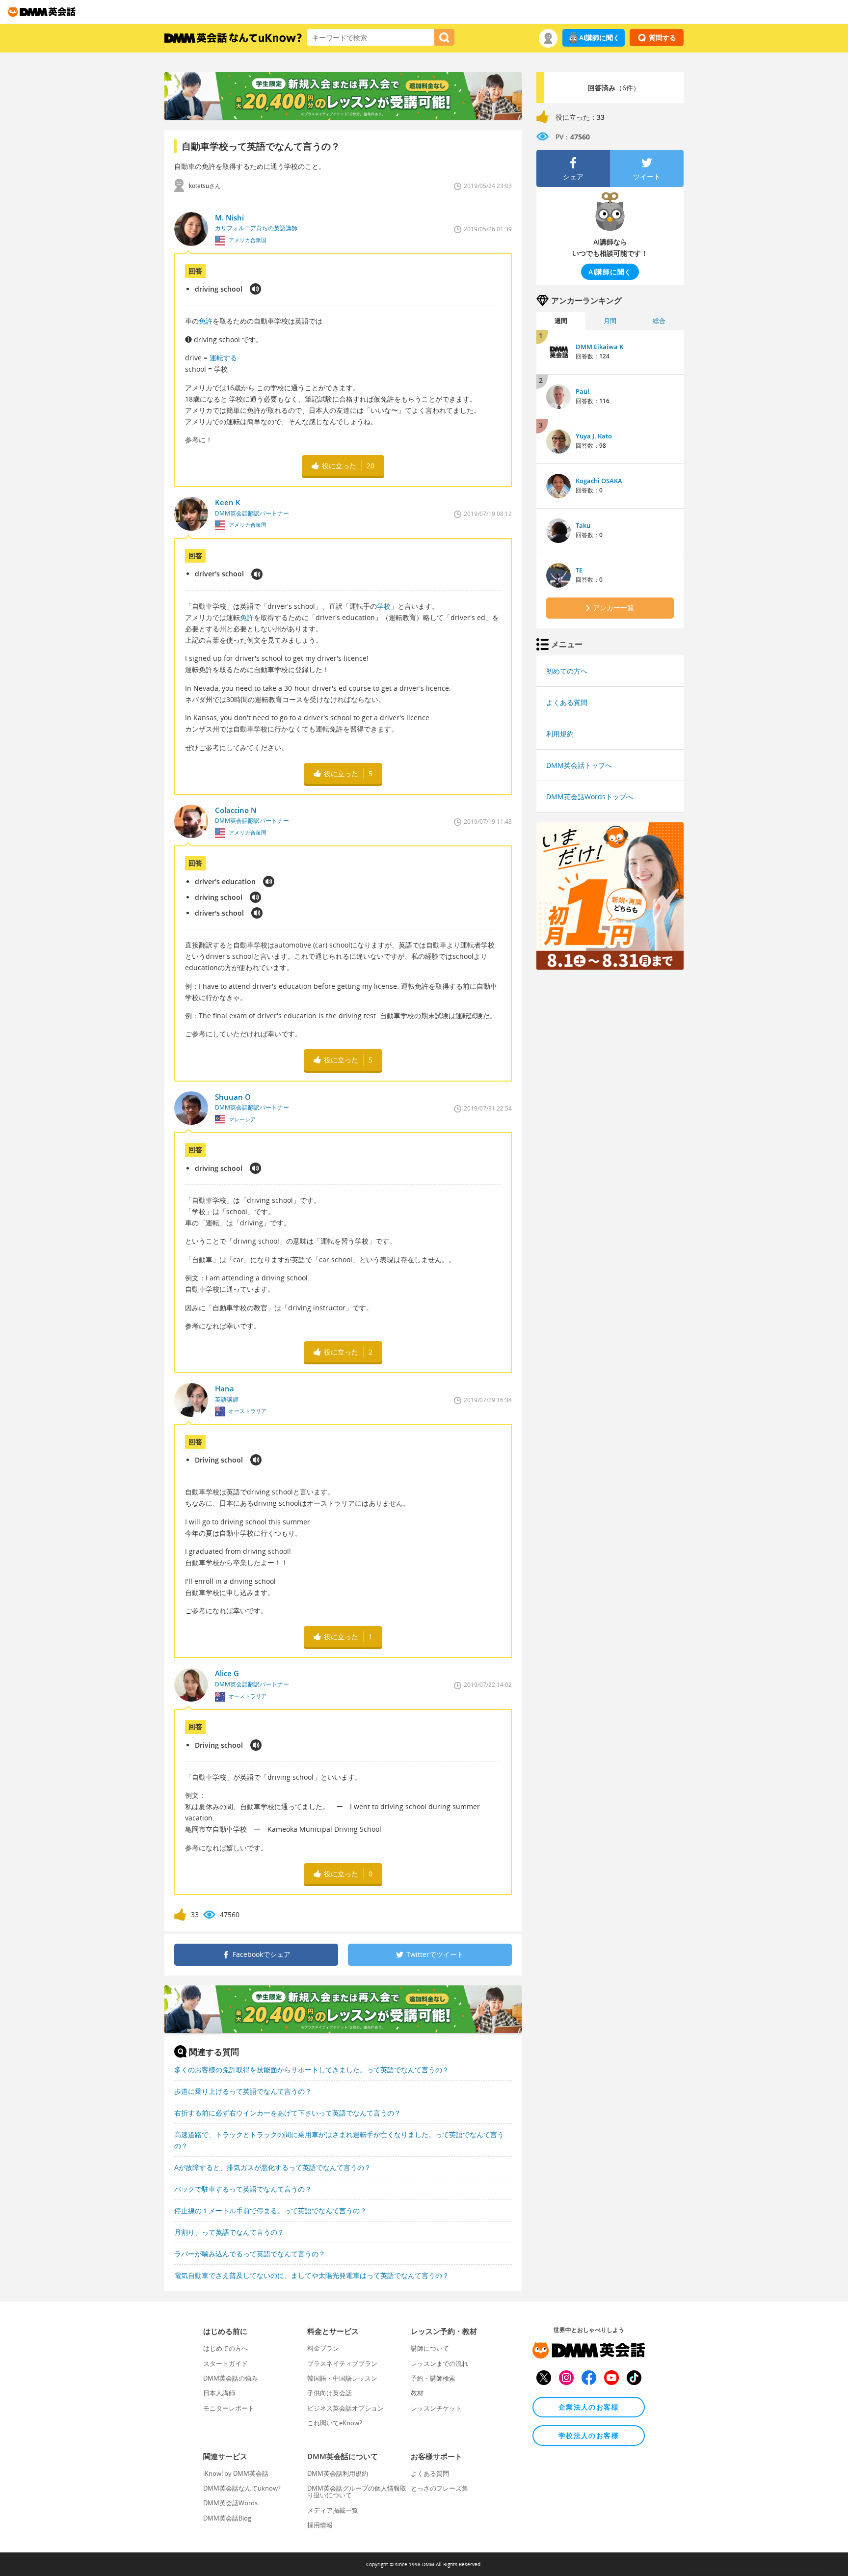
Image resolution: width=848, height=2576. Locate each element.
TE (579, 570)
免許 (206, 321)
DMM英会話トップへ (579, 765)
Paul (583, 391)
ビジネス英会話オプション (345, 2408)
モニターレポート (229, 2408)
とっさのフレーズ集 (439, 2488)
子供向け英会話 (330, 2393)
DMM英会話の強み (230, 2378)
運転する (223, 358)
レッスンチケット (436, 2408)
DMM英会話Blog (227, 2518)
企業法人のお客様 (589, 2407)
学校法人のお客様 (589, 2435)
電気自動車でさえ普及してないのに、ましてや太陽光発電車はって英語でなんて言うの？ (312, 2275)
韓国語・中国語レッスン (342, 2378)
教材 (417, 2393)
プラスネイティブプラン (342, 2363)
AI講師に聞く (599, 38)
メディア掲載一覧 (333, 2510)
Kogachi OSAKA (599, 481)
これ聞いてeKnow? (335, 2423)
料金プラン (323, 2348)
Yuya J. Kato (594, 436)
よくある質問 (567, 702)
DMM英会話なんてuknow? (242, 2488)
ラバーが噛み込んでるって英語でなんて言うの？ (250, 2254)
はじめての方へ (225, 2348)
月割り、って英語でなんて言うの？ (229, 2232)
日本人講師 (219, 2393)
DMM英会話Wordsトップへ (590, 797)
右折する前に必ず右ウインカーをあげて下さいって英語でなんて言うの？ (288, 2113)
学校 (384, 606)
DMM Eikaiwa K (599, 347)
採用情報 (320, 2525)
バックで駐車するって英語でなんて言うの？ (243, 2189)
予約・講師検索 (433, 2378)
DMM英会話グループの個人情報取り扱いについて (357, 2492)
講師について (430, 2348)
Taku (583, 525)
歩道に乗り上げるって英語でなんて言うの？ (243, 2091)
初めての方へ (567, 671)
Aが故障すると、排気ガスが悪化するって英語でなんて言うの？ (273, 2167)
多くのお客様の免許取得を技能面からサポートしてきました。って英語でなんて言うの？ (312, 2070)
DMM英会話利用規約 (338, 2473)
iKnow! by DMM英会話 (236, 2473)
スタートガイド (225, 2363)
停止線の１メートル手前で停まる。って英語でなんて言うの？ (270, 2210)
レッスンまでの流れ (439, 2363)
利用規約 (560, 734)
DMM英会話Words (230, 2503)
